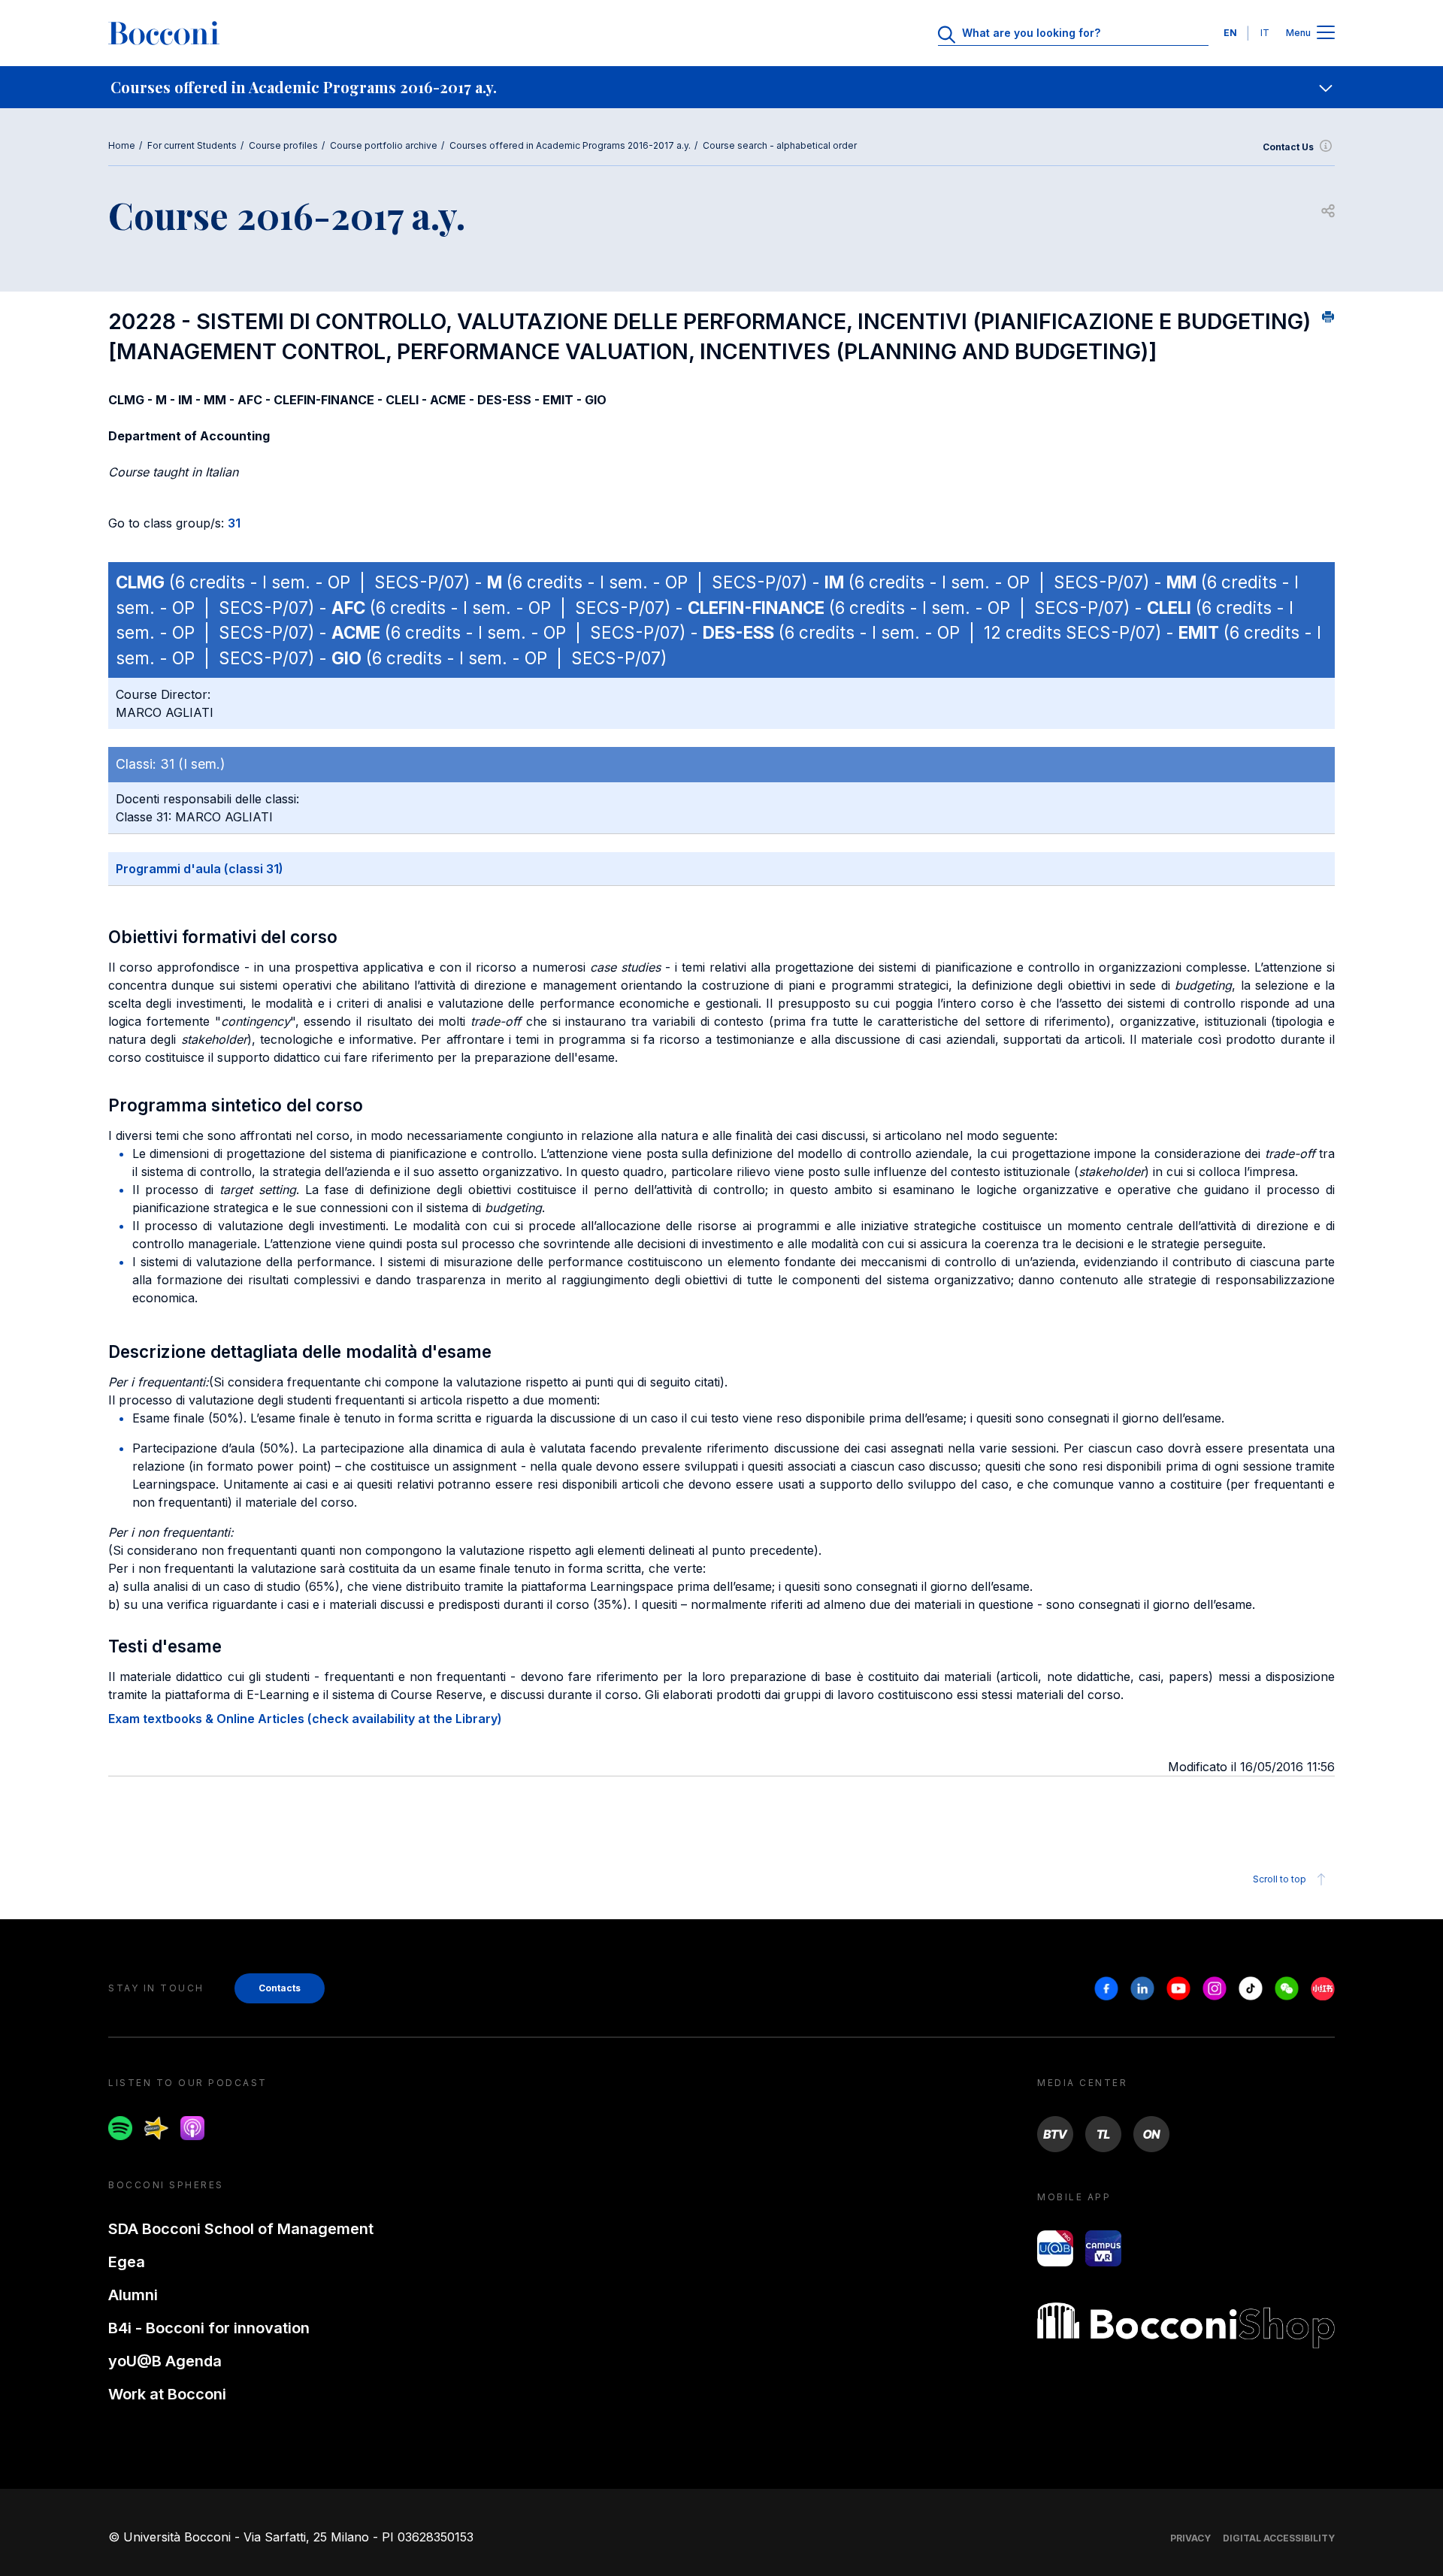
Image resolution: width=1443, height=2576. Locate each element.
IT (1265, 33)
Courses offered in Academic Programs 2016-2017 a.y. (570, 145)
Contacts (280, 1988)
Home (122, 145)
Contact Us (1288, 147)
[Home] (164, 33)
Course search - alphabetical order (780, 145)
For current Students (192, 145)
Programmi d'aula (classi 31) (200, 869)
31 (234, 523)
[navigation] (721, 87)
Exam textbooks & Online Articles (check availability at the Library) (305, 1719)
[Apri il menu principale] (1326, 33)
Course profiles (283, 145)
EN (1230, 33)
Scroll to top (1280, 1879)
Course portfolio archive (384, 145)
